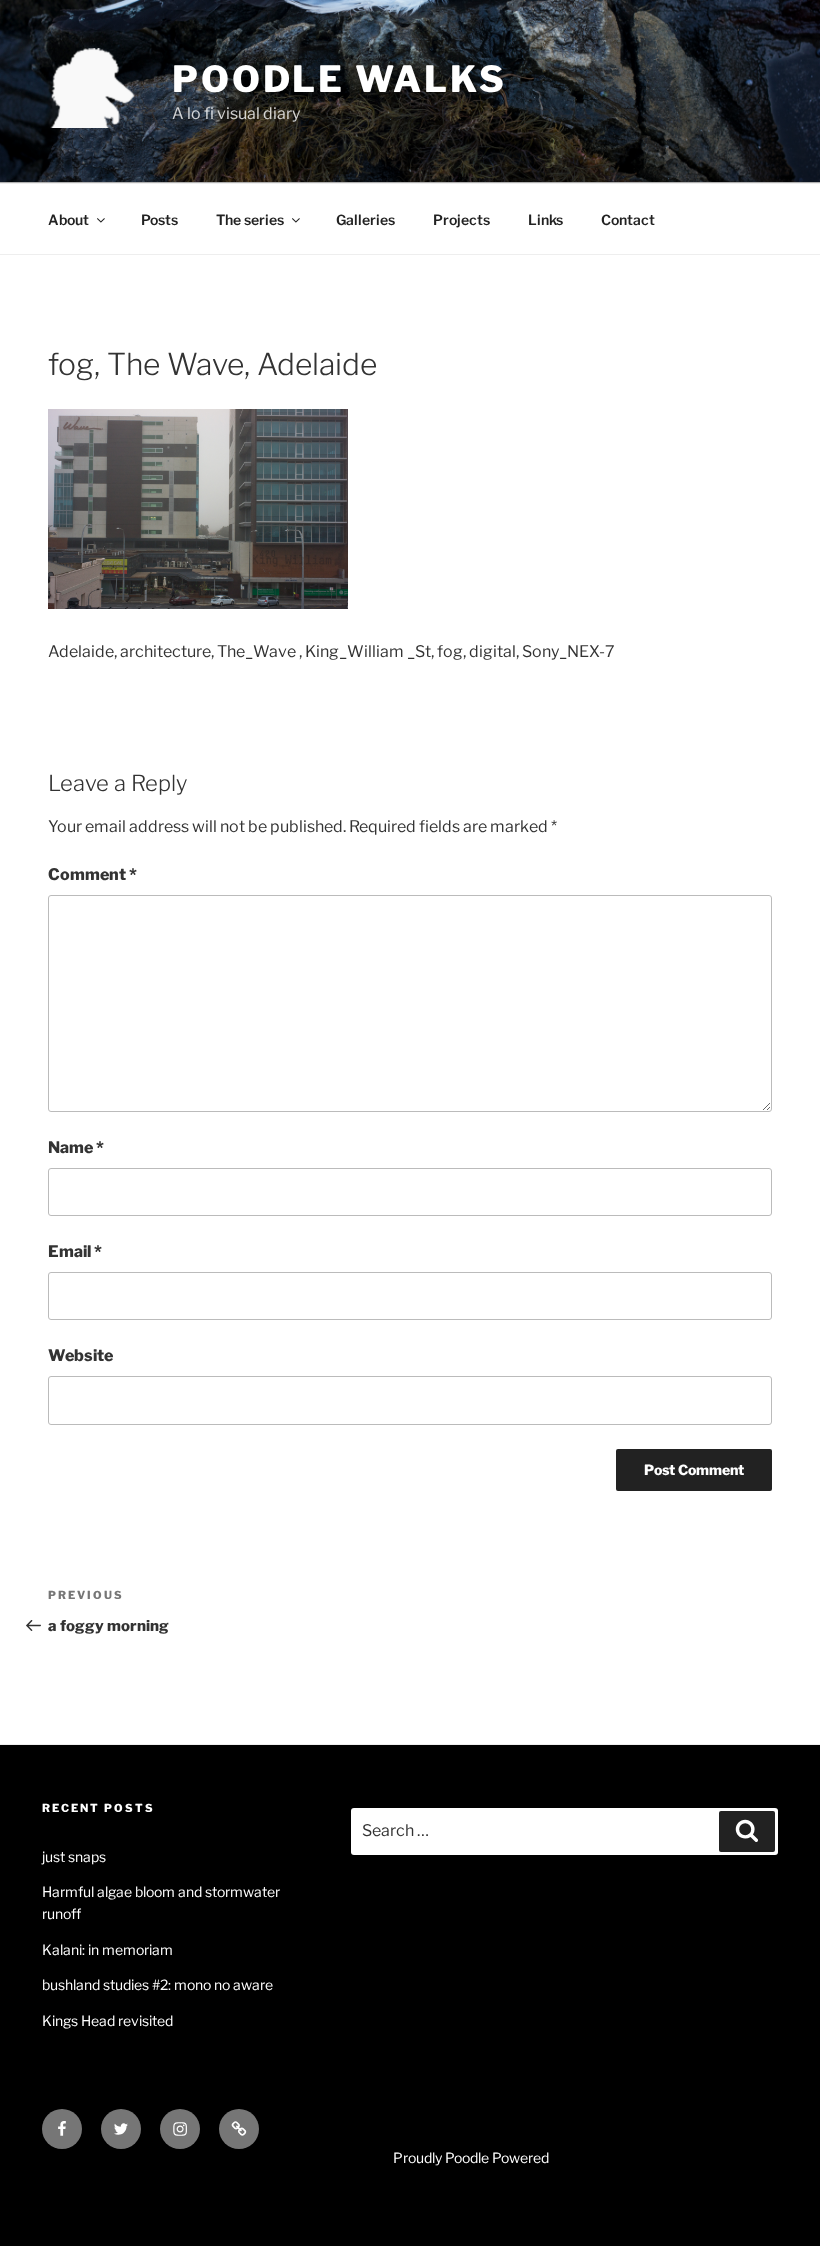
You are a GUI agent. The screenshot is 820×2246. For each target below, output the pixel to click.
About (68, 219)
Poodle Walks (339, 79)
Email (75, 1251)
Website (80, 1355)
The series (250, 219)
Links (545, 219)
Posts (159, 219)
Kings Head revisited (107, 2020)
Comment (92, 874)
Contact (628, 219)
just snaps (74, 1856)
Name (76, 1147)
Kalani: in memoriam (107, 1949)
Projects (461, 219)
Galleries (365, 219)
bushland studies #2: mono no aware (157, 1984)
